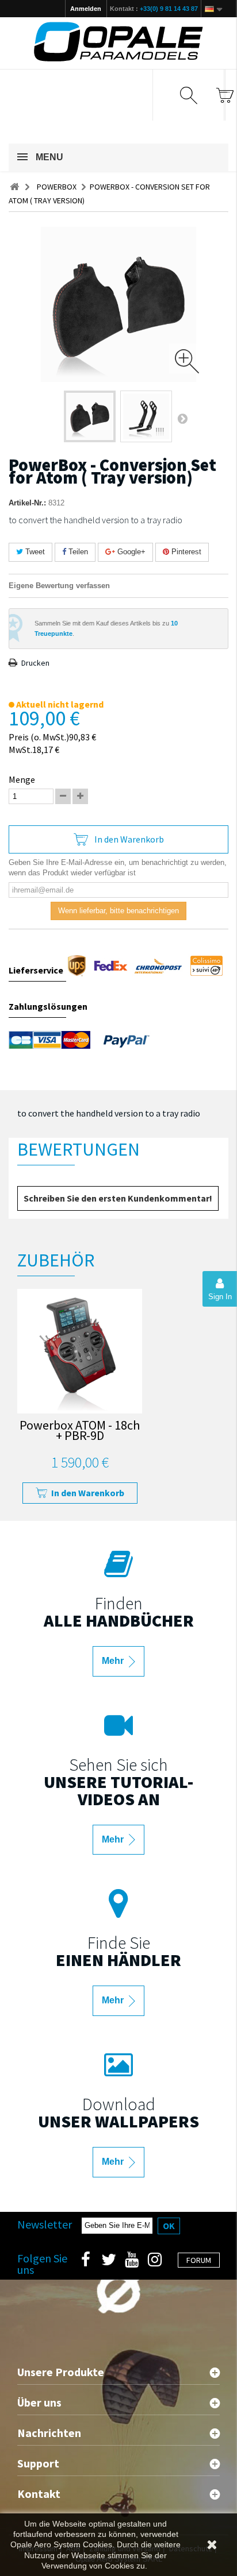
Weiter (182, 418)
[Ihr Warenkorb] (225, 95)
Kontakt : (154, 9)
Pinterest (185, 552)
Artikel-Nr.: (27, 503)
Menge (22, 779)
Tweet (34, 552)
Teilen (77, 552)
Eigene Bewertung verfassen (59, 586)
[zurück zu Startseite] (14, 187)
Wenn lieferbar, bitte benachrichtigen (118, 911)
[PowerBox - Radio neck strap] (90, 416)
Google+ (130, 552)
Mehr (114, 1661)
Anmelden (86, 9)
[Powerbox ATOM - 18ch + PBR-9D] (80, 1351)
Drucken (35, 663)
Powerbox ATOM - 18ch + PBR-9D (80, 1432)
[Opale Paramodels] (118, 42)
